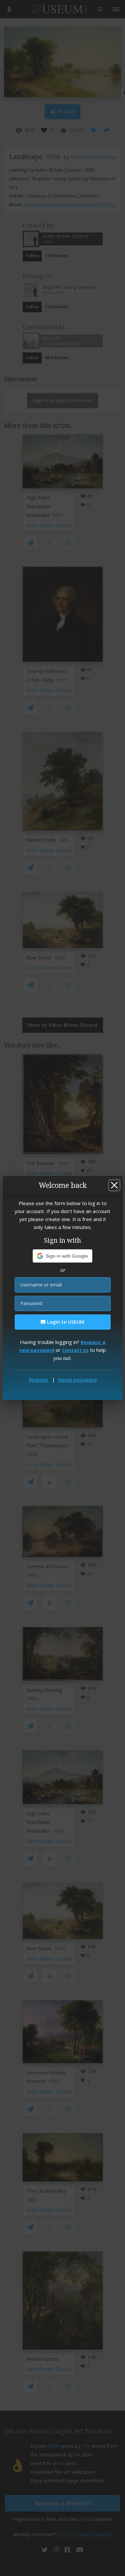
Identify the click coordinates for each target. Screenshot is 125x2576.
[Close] (114, 1185)
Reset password (77, 1380)
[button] (62, 1256)
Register (39, 1380)
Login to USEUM (65, 1322)
